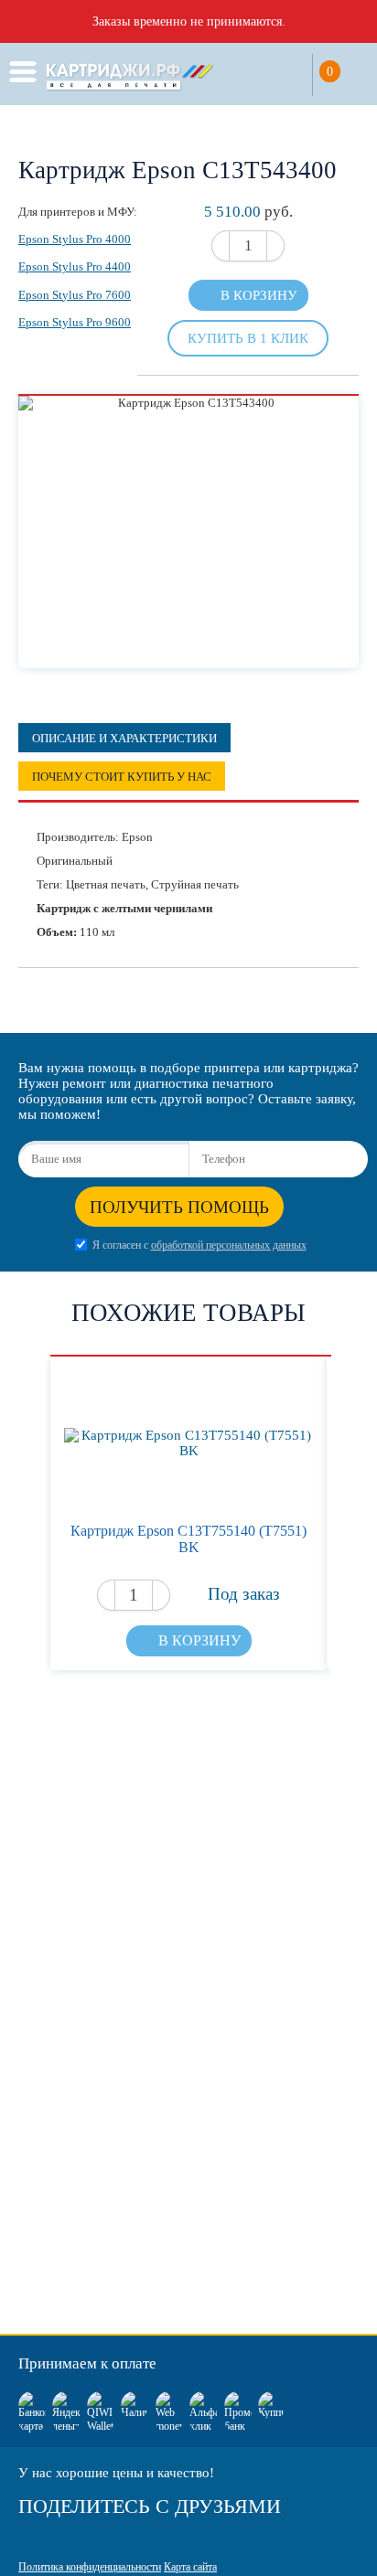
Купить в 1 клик (248, 338)
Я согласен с (199, 1245)
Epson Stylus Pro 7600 (75, 295)
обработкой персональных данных (229, 1245)
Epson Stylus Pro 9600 (75, 322)
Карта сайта (190, 2567)
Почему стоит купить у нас (122, 777)
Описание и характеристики (124, 738)
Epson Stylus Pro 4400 (75, 266)
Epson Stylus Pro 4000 (75, 239)
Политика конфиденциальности (90, 2567)
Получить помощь (179, 1207)
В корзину (259, 295)
